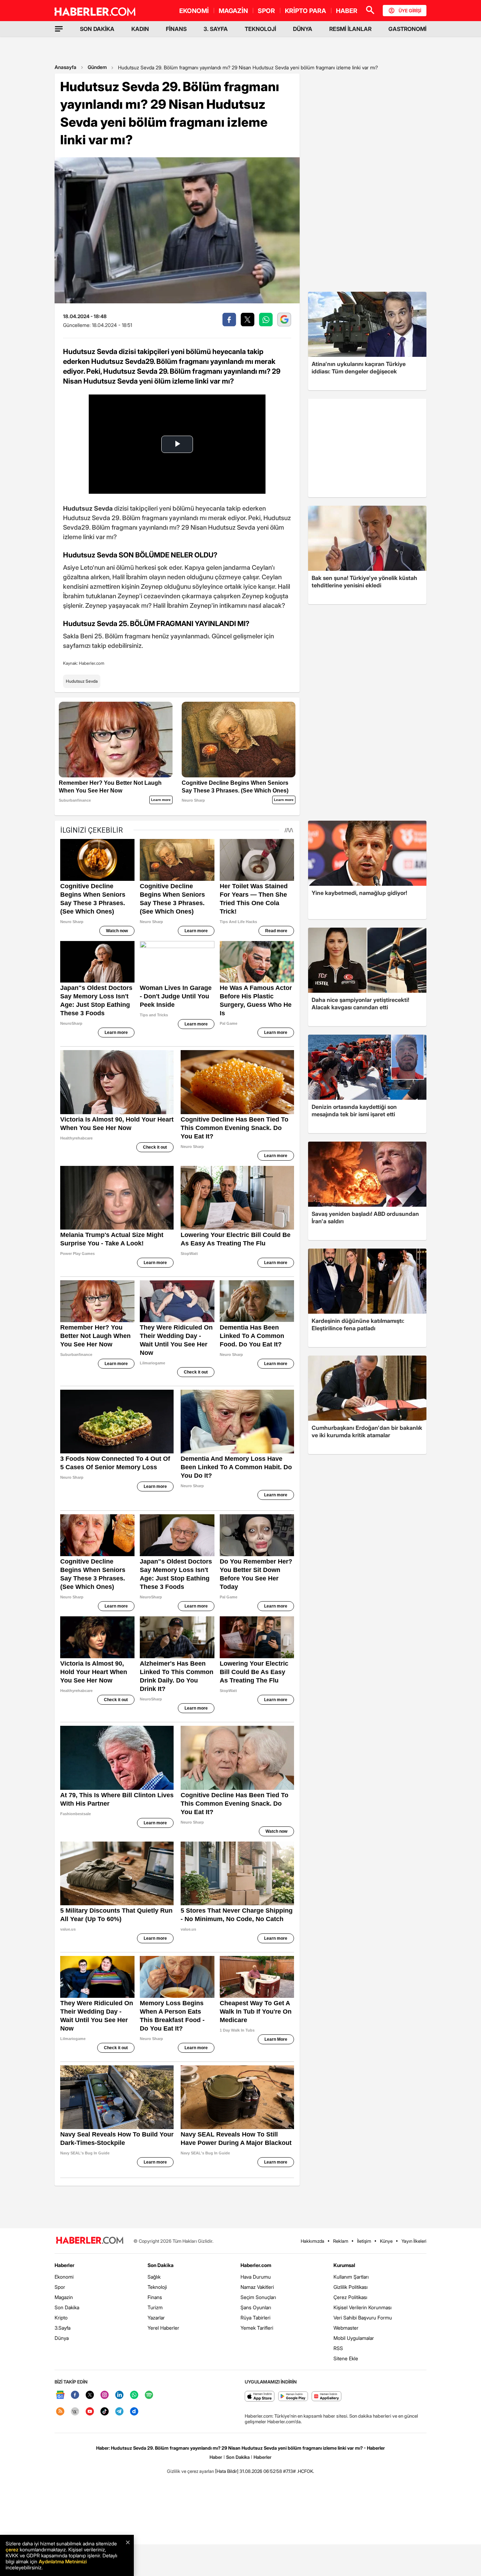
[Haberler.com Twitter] (90, 2395)
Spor (60, 2287)
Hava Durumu (256, 2277)
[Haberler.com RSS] (60, 2412)
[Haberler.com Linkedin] (119, 2395)
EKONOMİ (194, 11)
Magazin (64, 2297)
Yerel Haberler (163, 2328)
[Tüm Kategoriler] (59, 29)
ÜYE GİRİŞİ (410, 11)
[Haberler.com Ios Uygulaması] (260, 2397)
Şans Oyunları (256, 2307)
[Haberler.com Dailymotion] (134, 2412)
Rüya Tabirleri (255, 2318)
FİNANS (176, 29)
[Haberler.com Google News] (60, 2395)
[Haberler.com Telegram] (119, 2412)
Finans (155, 2297)
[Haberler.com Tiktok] (105, 2412)
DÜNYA (303, 29)
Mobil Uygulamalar (354, 2338)
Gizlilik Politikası (351, 2287)
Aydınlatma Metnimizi (63, 2561)
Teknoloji (157, 2287)
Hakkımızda (313, 2241)
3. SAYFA (216, 29)
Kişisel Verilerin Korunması (363, 2307)
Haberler (64, 2265)
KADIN (140, 29)
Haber (216, 2457)
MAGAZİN (233, 11)
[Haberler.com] (90, 2241)
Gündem (97, 67)
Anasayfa (65, 67)
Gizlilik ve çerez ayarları (190, 2471)
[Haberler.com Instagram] (105, 2395)
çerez (12, 2549)
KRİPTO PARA (305, 11)
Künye (386, 2241)
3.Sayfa (63, 2328)
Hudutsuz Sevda (82, 681)
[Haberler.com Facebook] (75, 2395)
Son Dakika (67, 2307)
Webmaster (346, 2328)
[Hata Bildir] (227, 2471)
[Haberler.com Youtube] (90, 2412)
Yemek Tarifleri (257, 2328)
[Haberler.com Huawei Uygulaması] (327, 2397)
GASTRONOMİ (407, 29)
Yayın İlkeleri (414, 2241)
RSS (338, 2348)
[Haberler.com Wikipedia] (75, 2412)
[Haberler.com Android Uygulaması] (293, 2397)
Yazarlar (156, 2318)
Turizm (155, 2307)
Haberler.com (256, 2265)
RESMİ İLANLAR (350, 29)
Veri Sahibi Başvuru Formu (363, 2318)
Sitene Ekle (346, 2358)
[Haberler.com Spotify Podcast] (149, 2395)
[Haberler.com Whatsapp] (134, 2395)
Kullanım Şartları (351, 2277)
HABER (347, 11)
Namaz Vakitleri (257, 2287)
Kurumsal (344, 2265)
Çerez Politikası (350, 2297)
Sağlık (154, 2277)
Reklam (341, 2241)
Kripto (61, 2318)
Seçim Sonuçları (258, 2297)
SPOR (266, 11)
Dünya (62, 2338)
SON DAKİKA (97, 29)
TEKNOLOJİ (260, 29)
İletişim (364, 2241)
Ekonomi (64, 2277)
